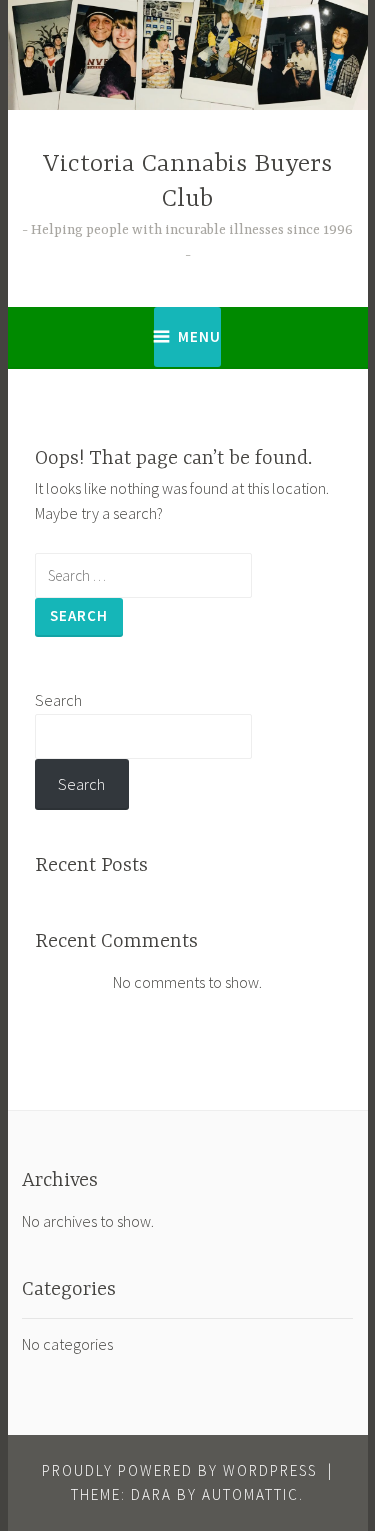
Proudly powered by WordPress (179, 1470)
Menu (199, 336)
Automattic (250, 1494)
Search (58, 700)
